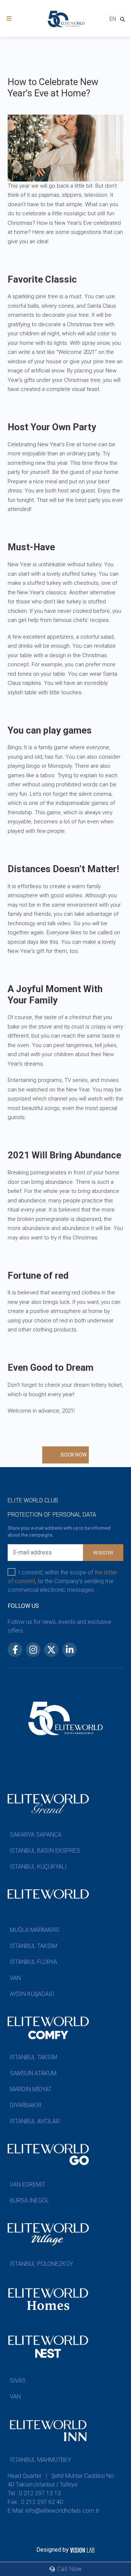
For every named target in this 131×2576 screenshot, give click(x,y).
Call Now (69, 2569)
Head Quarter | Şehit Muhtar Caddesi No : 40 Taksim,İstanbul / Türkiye (62, 2480)
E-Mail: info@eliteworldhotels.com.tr (53, 2511)
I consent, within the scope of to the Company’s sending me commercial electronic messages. (62, 1581)
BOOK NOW (74, 1455)
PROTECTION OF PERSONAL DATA (52, 1515)
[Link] (9, 19)
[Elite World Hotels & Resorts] (124, 21)
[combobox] (113, 20)
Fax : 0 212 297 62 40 (35, 2502)
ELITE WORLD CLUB (33, 1500)
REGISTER (103, 1553)
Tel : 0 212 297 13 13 (34, 2493)
